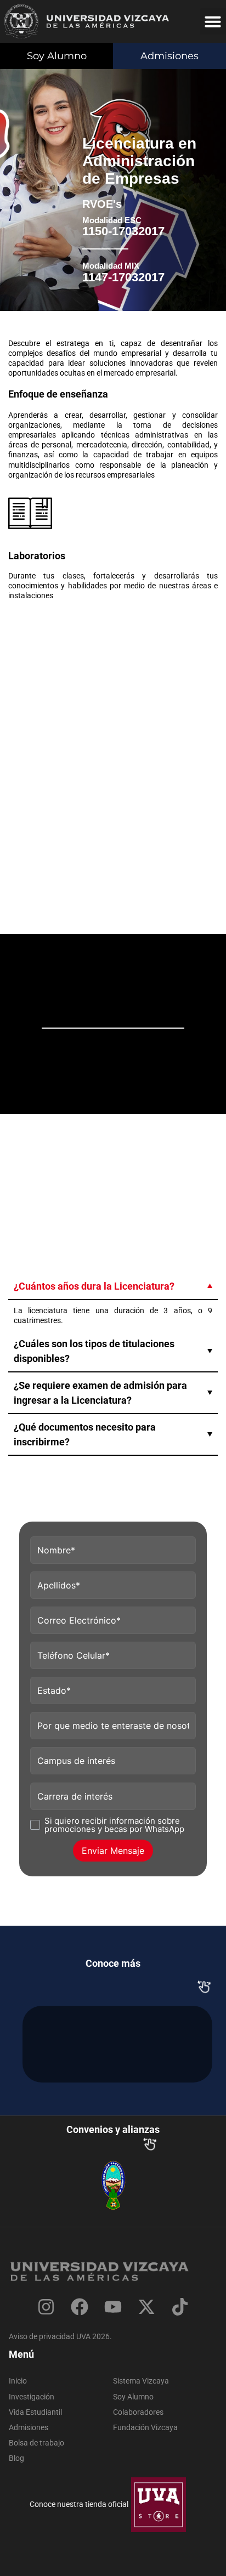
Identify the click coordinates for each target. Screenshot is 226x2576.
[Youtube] (113, 2307)
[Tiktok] (180, 2307)
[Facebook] (79, 2307)
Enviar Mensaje (113, 1851)
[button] (213, 21)
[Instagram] (46, 2307)
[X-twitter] (147, 2307)
